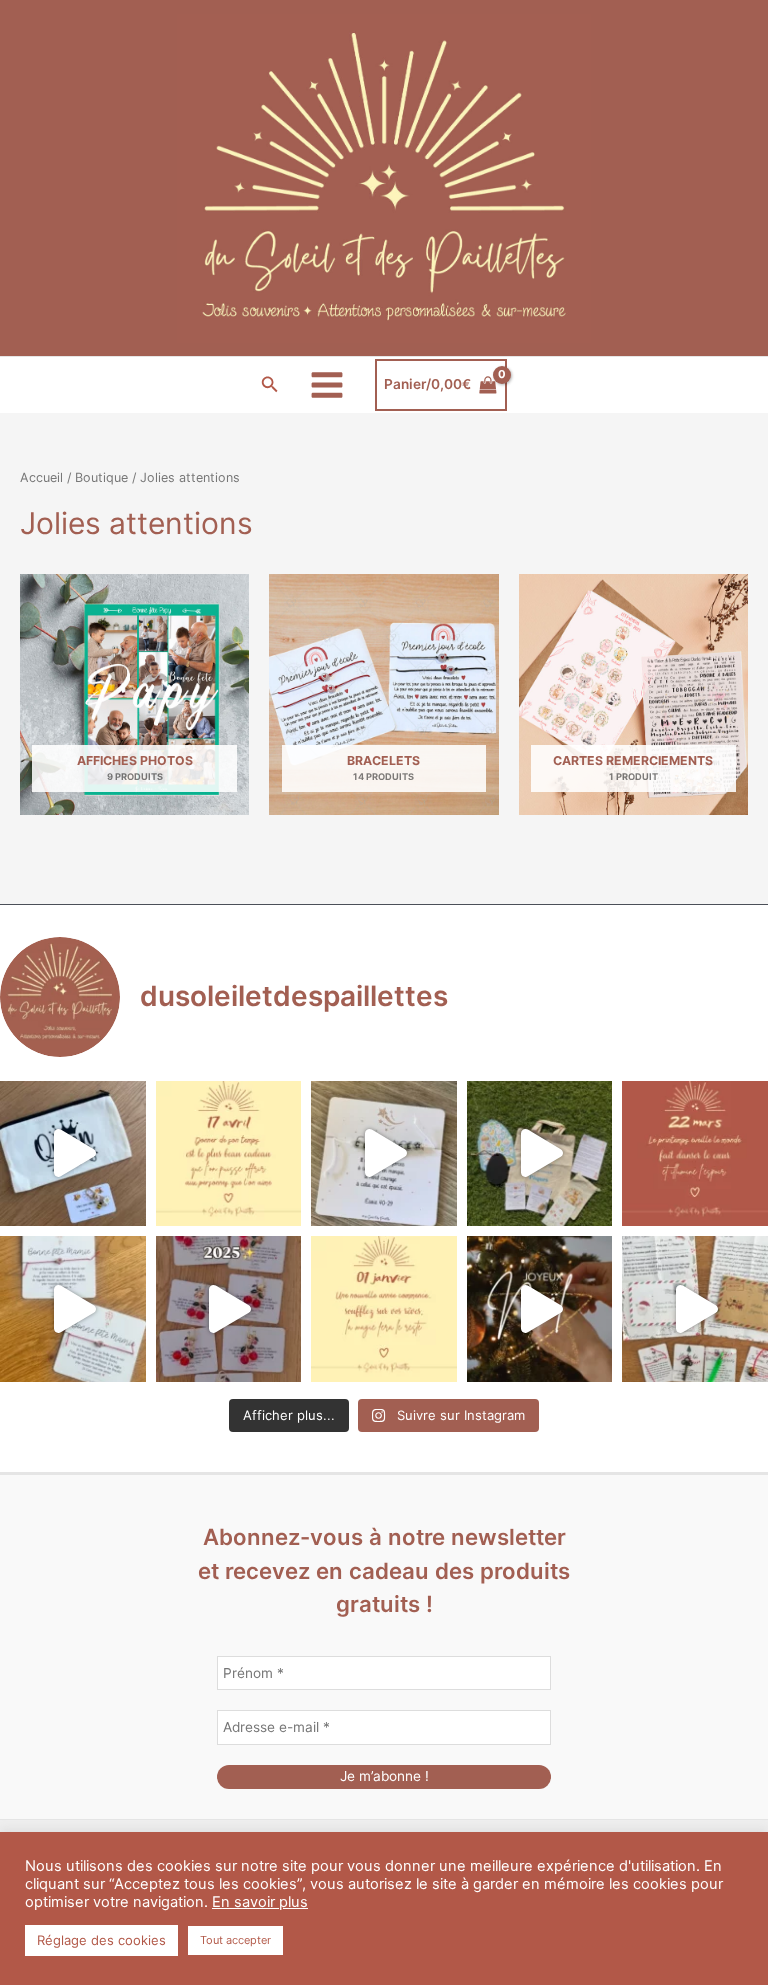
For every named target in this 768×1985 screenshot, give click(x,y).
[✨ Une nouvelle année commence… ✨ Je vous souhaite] (384, 1309)
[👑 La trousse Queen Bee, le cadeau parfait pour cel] (73, 1154)
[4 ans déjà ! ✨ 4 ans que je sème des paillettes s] (229, 1309)
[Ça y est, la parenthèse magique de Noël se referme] (540, 1309)
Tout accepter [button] (235, 1940)
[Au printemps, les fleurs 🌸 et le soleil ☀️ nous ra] (695, 1154)
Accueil (41, 477)
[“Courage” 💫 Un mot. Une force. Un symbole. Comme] (384, 1154)
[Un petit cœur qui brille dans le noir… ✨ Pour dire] (73, 1309)
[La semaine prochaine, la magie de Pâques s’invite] (540, 1154)
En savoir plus (260, 1902)
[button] (270, 384)
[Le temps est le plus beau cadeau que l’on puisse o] (229, 1154)
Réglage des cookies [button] (101, 1940)
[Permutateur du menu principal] (327, 384)
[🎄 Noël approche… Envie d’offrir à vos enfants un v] (695, 1309)
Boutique (101, 477)
